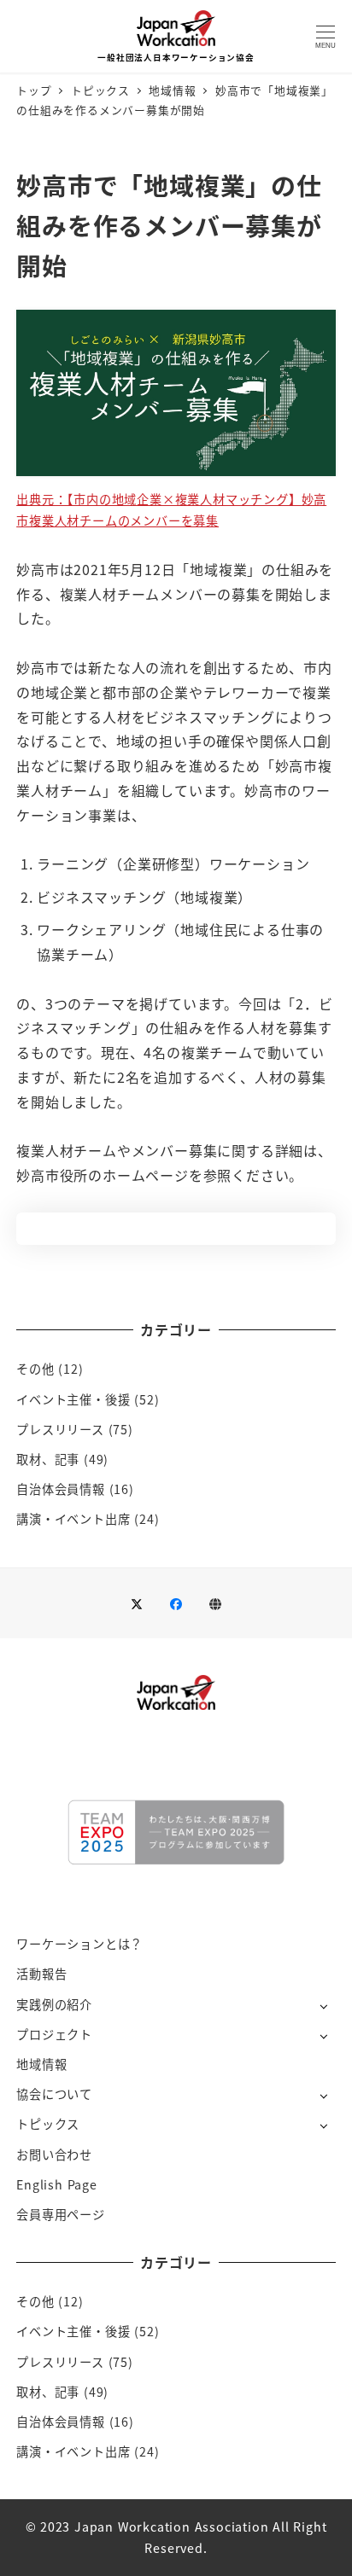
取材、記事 (48, 1459)
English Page (57, 2184)
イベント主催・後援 (73, 1399)
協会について (54, 2094)
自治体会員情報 (61, 1489)
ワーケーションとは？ (79, 1944)
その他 (35, 1369)
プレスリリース (60, 1429)
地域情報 (41, 2064)
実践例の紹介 (54, 2004)
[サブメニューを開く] (323, 2006)
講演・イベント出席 (73, 1519)
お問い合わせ (54, 2154)
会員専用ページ (61, 2214)
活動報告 (41, 1974)
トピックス (48, 2124)
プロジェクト (54, 2034)
